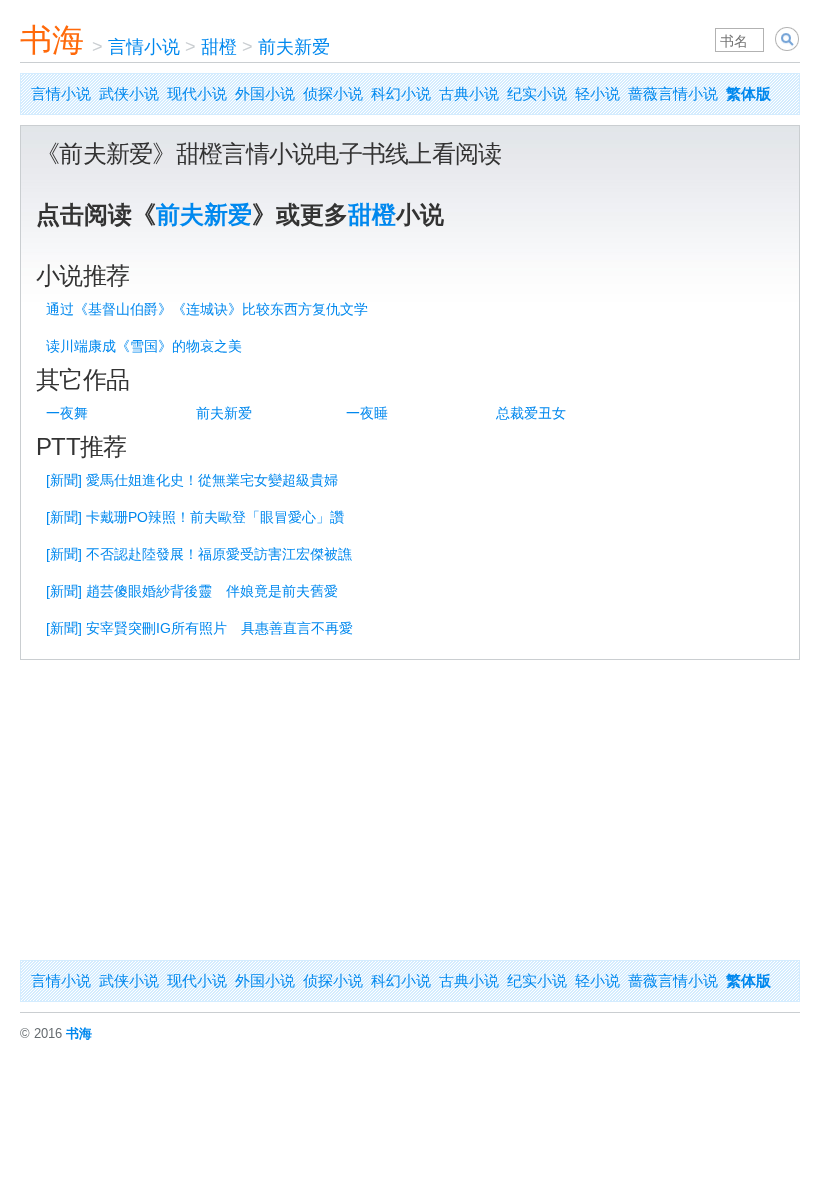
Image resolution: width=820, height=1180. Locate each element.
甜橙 (219, 47)
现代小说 (197, 93)
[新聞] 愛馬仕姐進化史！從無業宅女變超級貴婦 (192, 480)
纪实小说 (537, 93)
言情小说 (144, 47)
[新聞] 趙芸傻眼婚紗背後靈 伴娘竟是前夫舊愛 (192, 591)
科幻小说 (401, 93)
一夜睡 (367, 413)
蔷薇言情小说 (673, 93)
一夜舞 (67, 413)
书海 (52, 40)
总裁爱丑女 (531, 413)
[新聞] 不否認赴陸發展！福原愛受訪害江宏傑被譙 (199, 554)
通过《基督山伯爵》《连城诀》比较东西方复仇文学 (207, 309)
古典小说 (469, 93)
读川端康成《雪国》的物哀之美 (144, 346)
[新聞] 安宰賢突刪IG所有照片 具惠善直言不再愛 (199, 628)
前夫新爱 (294, 47)
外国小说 (265, 93)
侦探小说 (333, 93)
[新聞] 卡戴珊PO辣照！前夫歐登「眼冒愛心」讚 (195, 517)
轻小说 (597, 93)
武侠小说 (129, 93)
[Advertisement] (410, 810)
